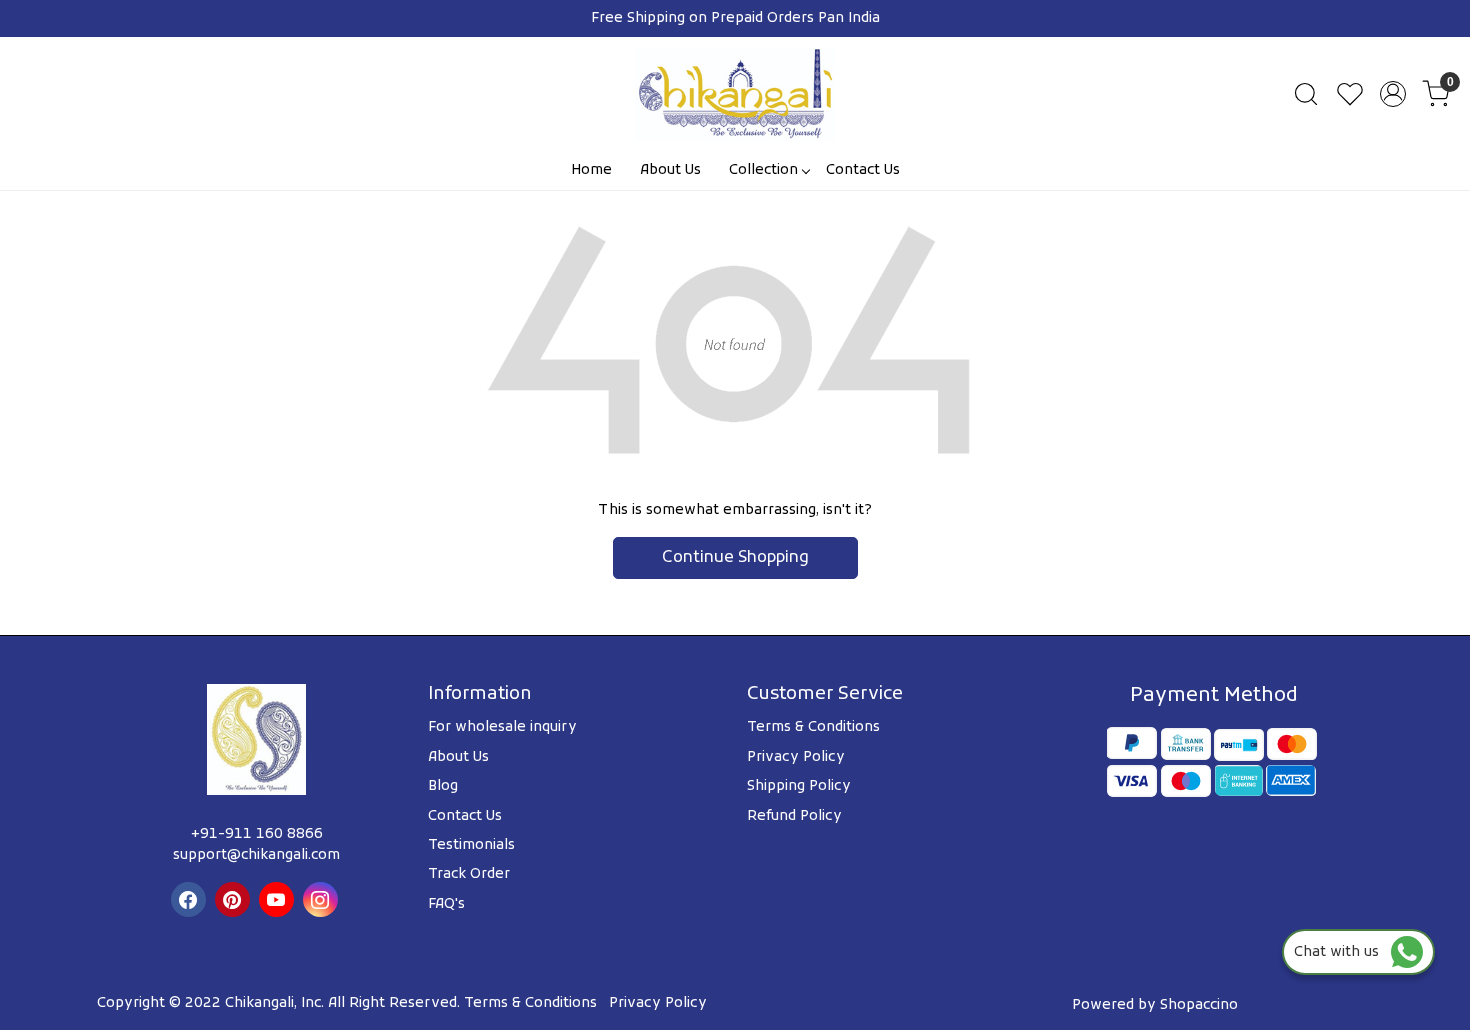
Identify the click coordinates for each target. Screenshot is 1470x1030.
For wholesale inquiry (502, 727)
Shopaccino (1199, 1005)
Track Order (469, 874)
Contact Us (863, 170)
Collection (763, 170)
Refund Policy (794, 816)
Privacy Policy (796, 757)
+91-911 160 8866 (257, 834)
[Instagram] (323, 899)
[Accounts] (1393, 94)
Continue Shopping (735, 558)
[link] (1306, 94)
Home (591, 170)
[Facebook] (191, 899)
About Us (670, 170)
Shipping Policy (799, 786)
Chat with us (1342, 952)
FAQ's (446, 904)
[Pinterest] (235, 899)
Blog (443, 786)
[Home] (735, 94)
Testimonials (471, 845)
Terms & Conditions (813, 727)
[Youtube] (279, 899)
